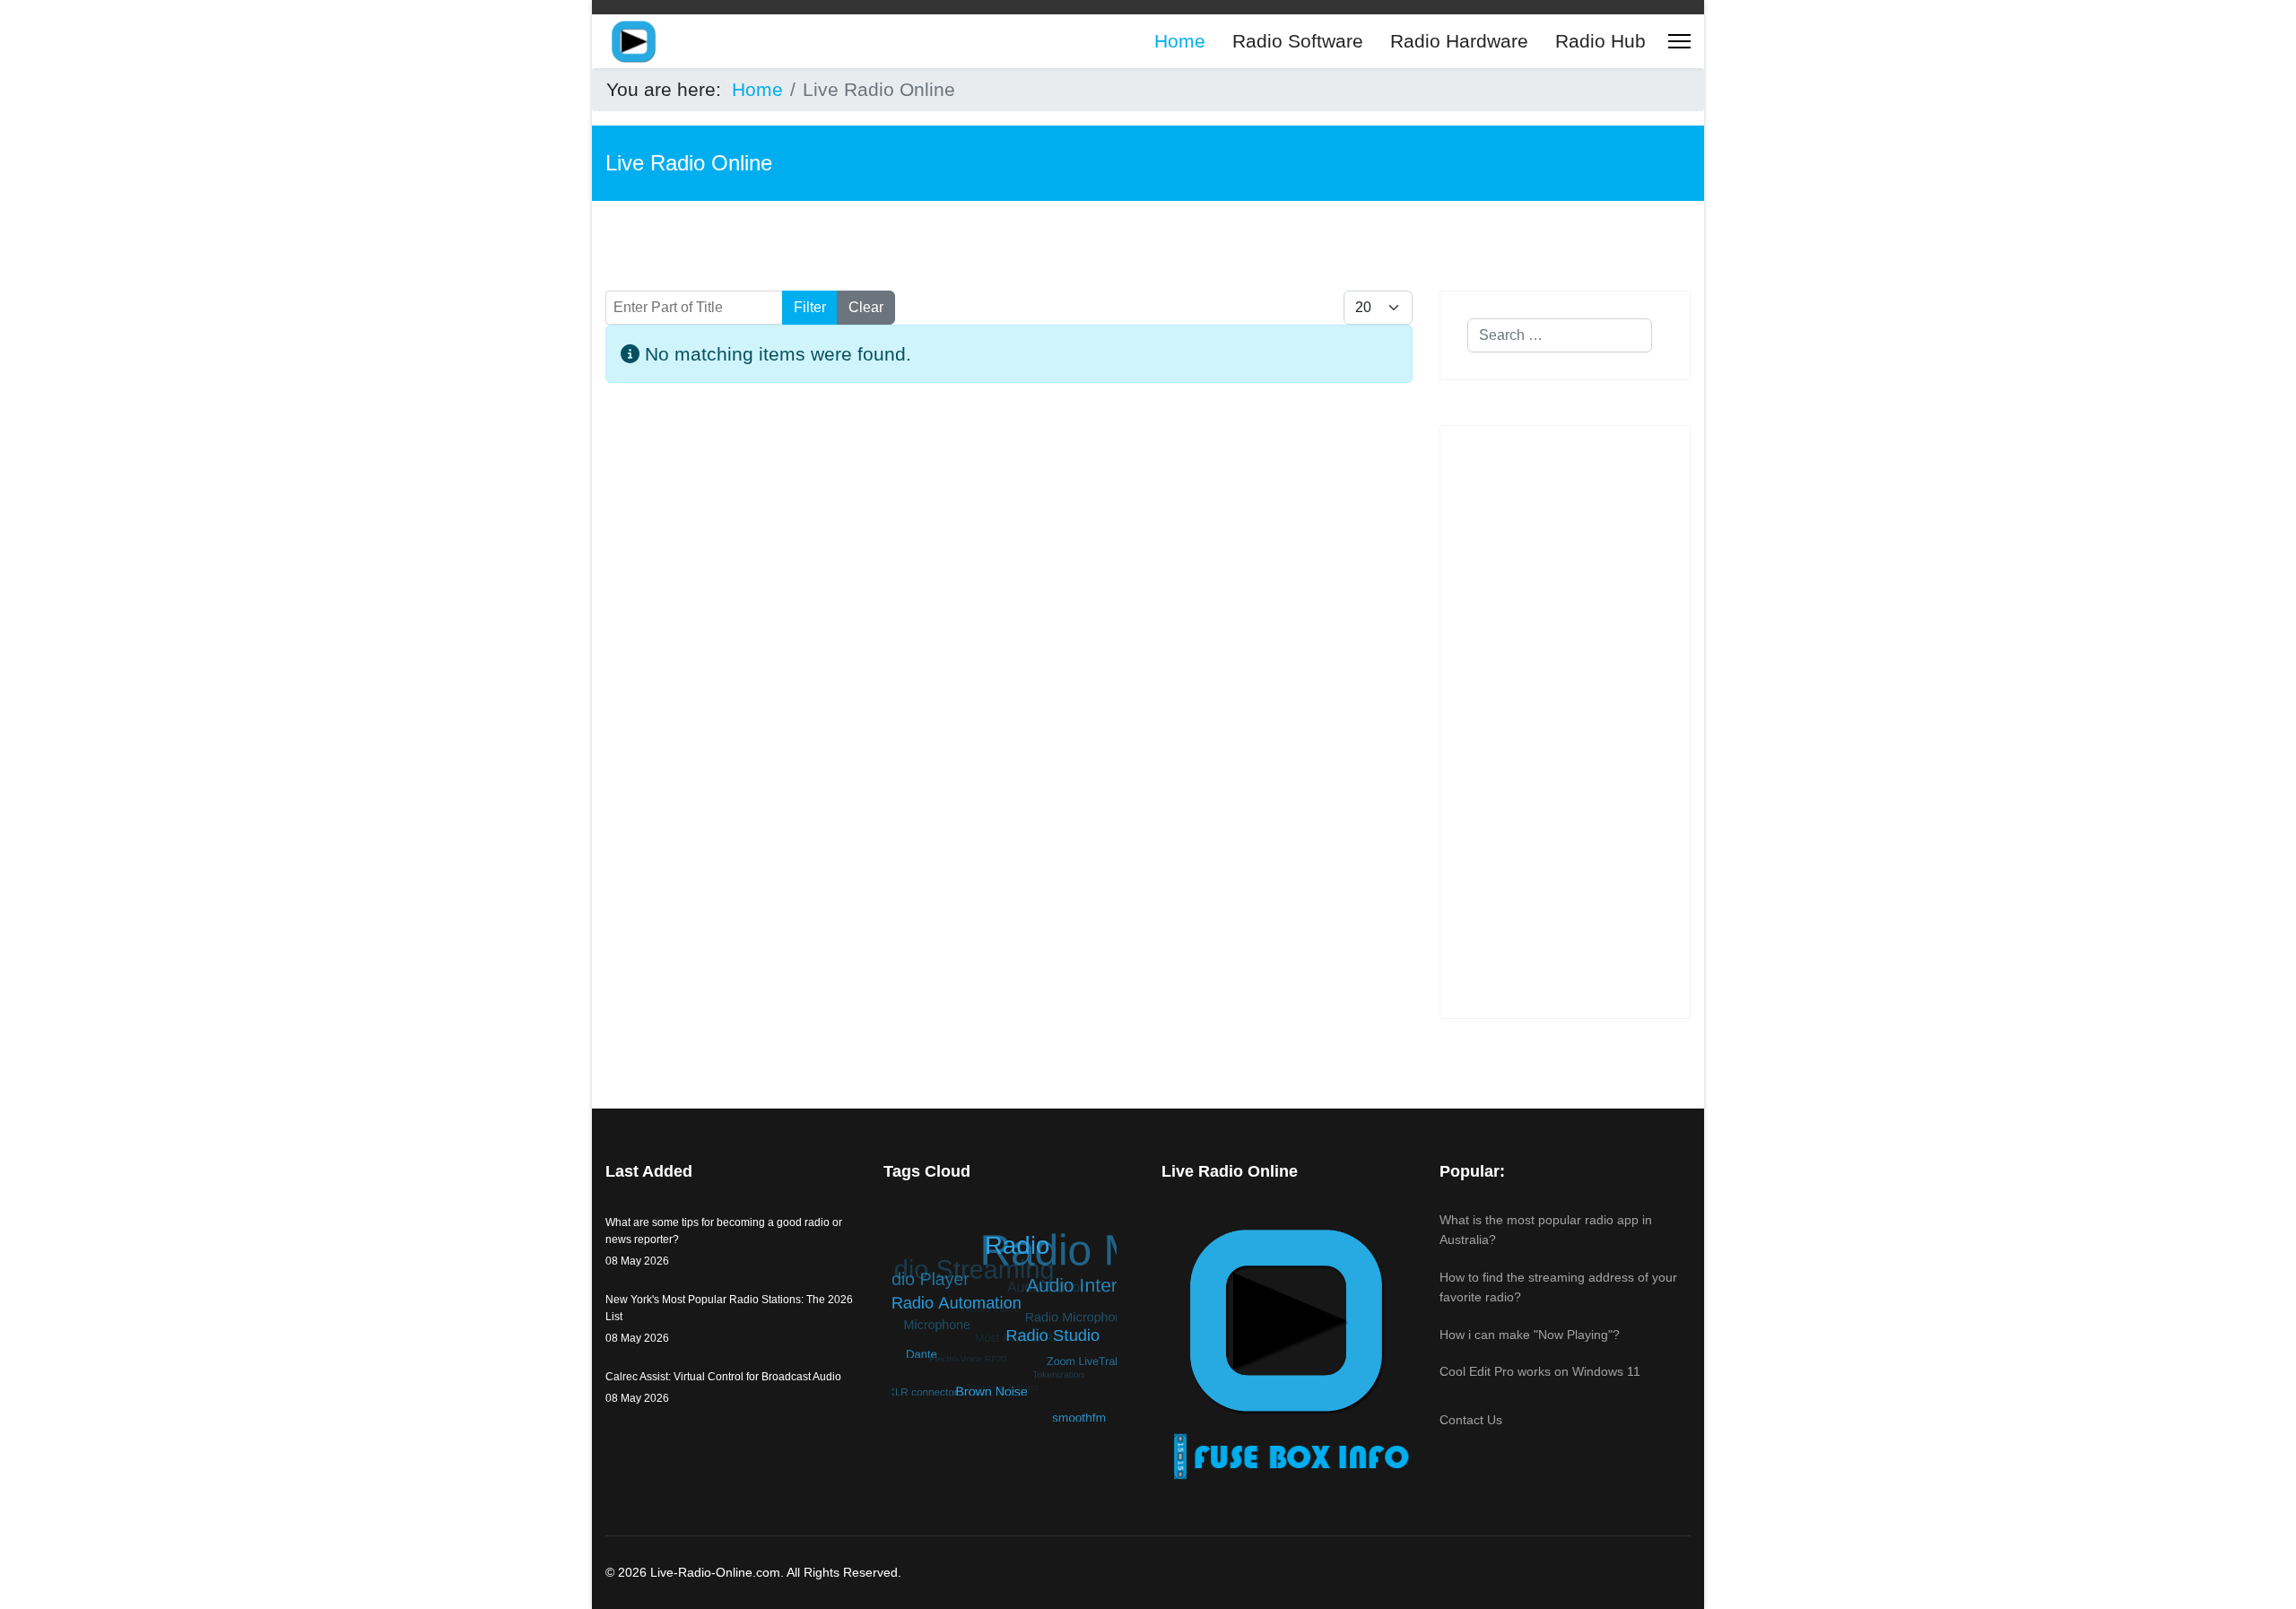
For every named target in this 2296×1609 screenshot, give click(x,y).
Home (1180, 41)
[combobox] (1560, 335)
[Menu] (1679, 41)
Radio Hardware (1459, 41)
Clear (866, 307)
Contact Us (1471, 1420)
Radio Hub (1600, 41)
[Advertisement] (1009, 599)
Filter (810, 307)
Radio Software (1298, 41)
